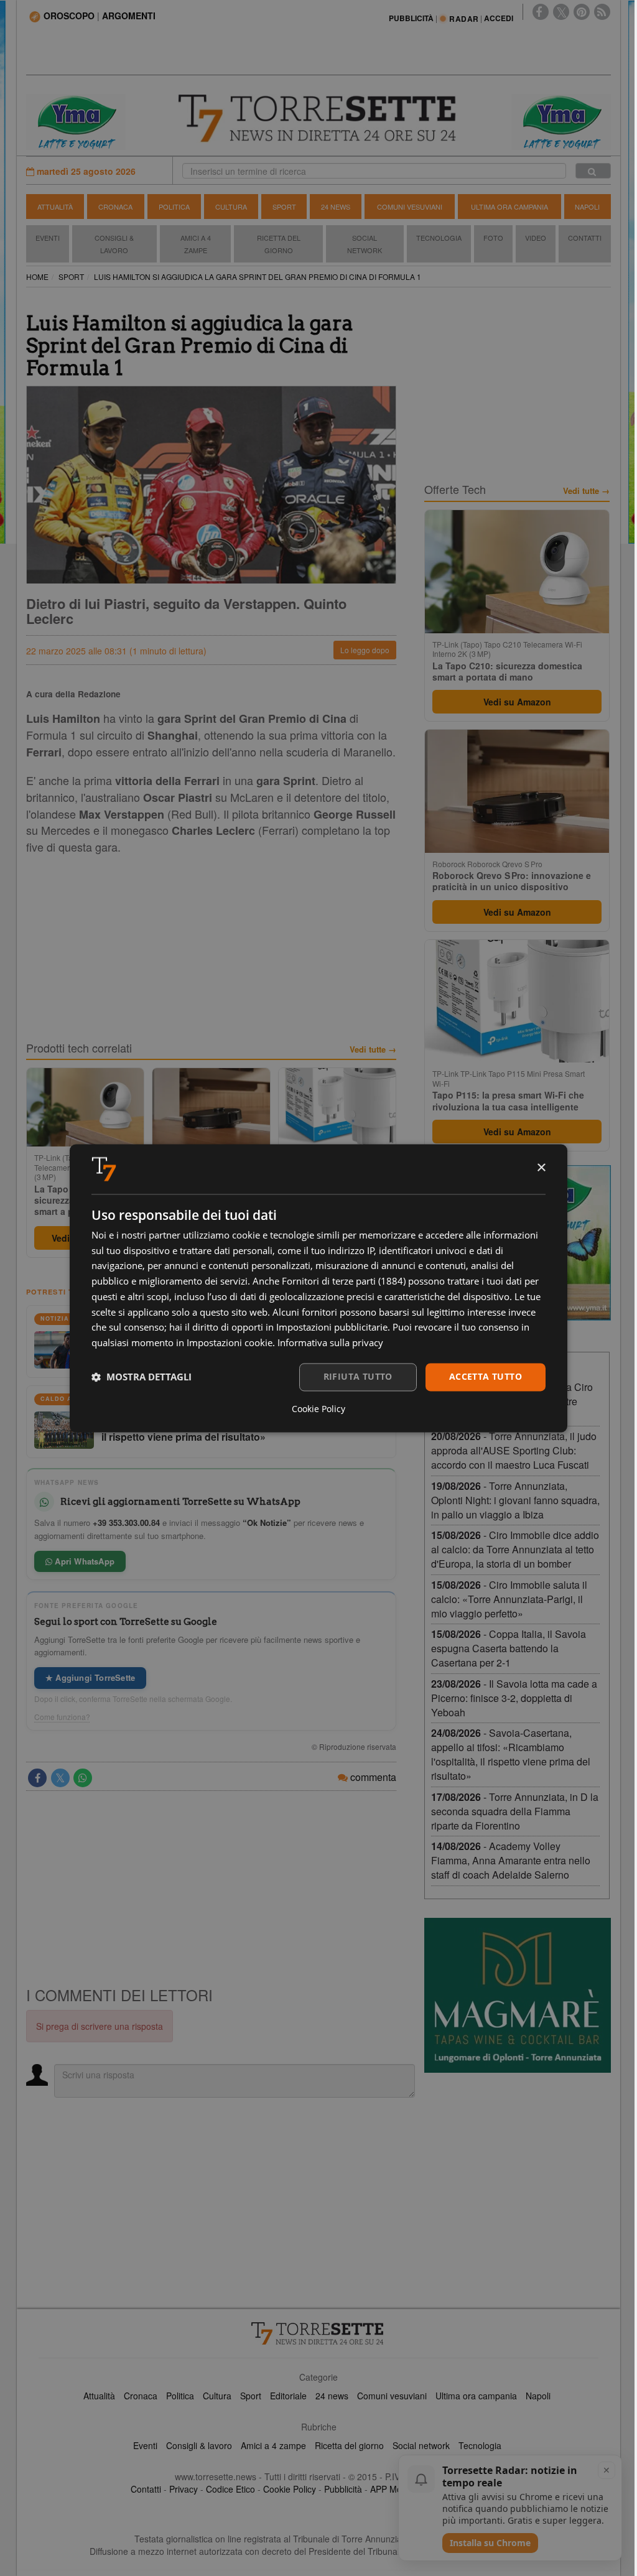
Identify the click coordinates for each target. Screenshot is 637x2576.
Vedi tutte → (373, 1049)
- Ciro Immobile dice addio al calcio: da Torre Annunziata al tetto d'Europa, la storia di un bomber (515, 1549)
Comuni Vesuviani (410, 207)
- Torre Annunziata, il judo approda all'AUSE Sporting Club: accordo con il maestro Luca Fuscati (514, 1450)
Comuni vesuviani (392, 2396)
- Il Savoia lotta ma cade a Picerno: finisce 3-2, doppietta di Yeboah (514, 1698)
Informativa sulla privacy (330, 1343)
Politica (174, 207)
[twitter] (561, 12)
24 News (336, 207)
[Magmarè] (518, 1995)
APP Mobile (393, 2489)
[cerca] (593, 171)
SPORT (71, 277)
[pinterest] (582, 12)
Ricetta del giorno (279, 244)
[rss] (602, 12)
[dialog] (318, 1288)
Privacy (184, 2489)
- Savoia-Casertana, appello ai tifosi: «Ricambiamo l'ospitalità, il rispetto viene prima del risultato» (511, 1754)
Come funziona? (62, 1717)
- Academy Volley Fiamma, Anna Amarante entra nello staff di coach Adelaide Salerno (511, 1860)
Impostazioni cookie (230, 1343)
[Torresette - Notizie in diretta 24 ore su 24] (318, 2333)
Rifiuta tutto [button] (358, 1376)
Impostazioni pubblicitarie (332, 1328)
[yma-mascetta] (76, 121)
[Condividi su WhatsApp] (83, 1778)
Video (536, 238)
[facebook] (541, 12)
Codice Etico (230, 2489)
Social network (421, 2445)
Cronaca (115, 207)
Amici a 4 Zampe (196, 244)
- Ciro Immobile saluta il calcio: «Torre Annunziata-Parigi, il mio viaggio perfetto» (509, 1599)
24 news (332, 2396)
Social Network (365, 244)
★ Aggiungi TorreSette (90, 1677)
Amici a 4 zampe (273, 2445)
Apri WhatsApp (83, 1561)
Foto (493, 238)
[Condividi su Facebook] (37, 1778)
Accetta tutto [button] (486, 1376)
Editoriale (288, 2396)
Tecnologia (439, 238)
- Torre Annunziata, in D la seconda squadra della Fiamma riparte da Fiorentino (515, 1811)
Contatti (585, 238)
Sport (284, 207)
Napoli (587, 207)
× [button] (541, 1168)
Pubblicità (343, 2489)
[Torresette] (319, 119)
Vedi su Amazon (517, 702)
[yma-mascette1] (561, 121)
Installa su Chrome (490, 2543)
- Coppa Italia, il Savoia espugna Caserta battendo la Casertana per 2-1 (509, 1648)
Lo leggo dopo (365, 650)
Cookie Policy (290, 2489)
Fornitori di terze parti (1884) (344, 1281)
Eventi (48, 238)
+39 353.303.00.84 (126, 1523)
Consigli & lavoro (199, 2445)
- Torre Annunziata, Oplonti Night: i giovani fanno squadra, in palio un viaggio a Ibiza (515, 1500)
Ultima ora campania (476, 2396)
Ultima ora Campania (509, 207)
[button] (142, 1377)
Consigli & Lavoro (114, 244)
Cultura (231, 207)
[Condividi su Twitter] (60, 1778)
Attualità (55, 207)
